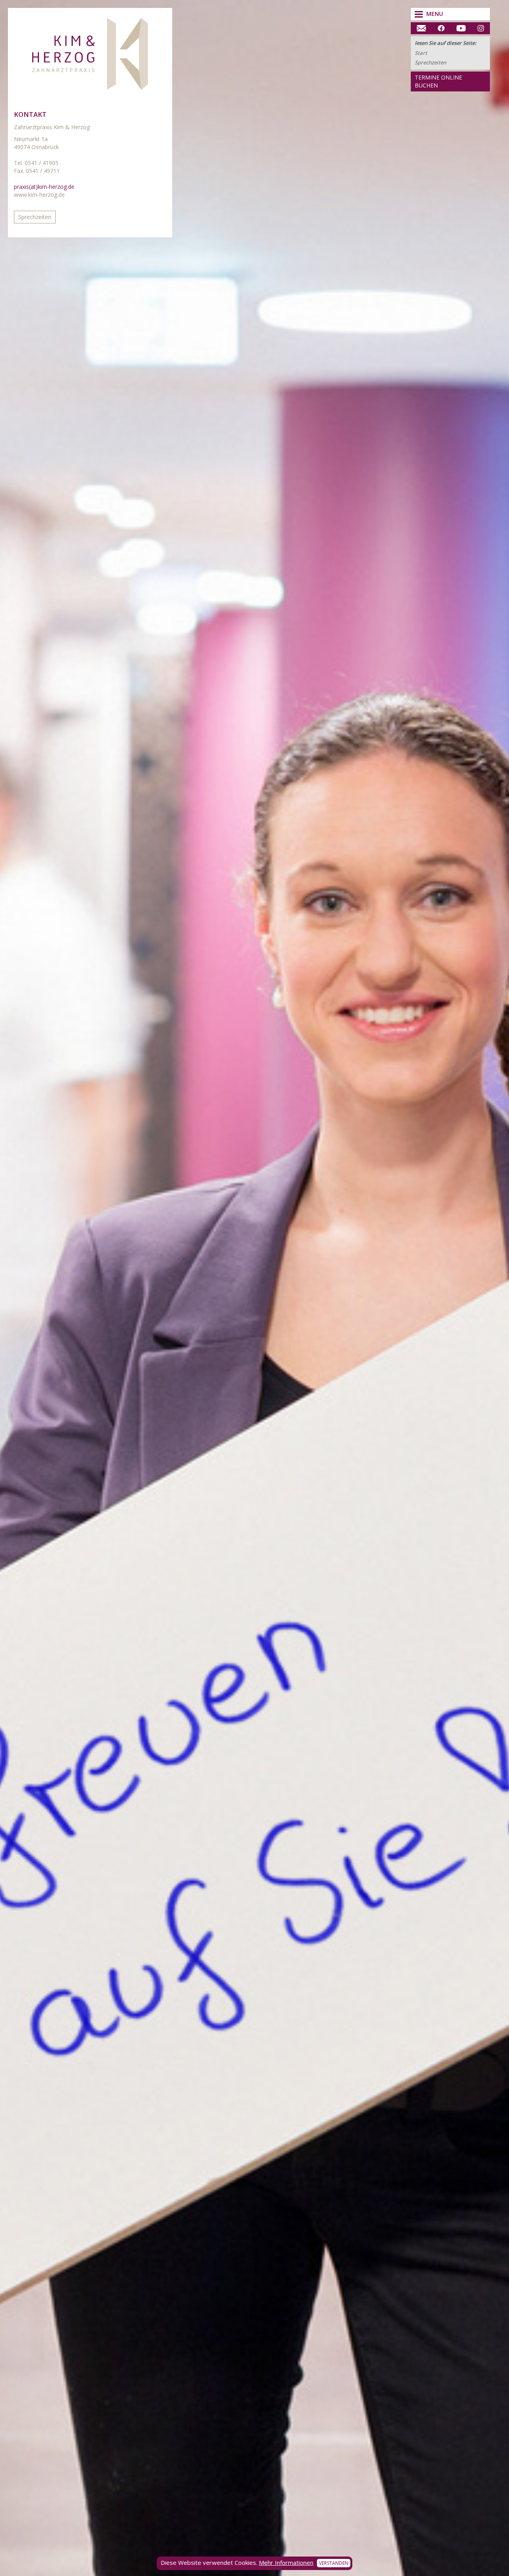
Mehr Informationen (286, 2562)
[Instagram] (481, 28)
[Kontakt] (421, 28)
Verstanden (334, 2563)
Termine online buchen (438, 81)
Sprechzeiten (430, 62)
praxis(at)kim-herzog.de (44, 187)
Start (421, 53)
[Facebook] (441, 28)
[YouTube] (461, 28)
